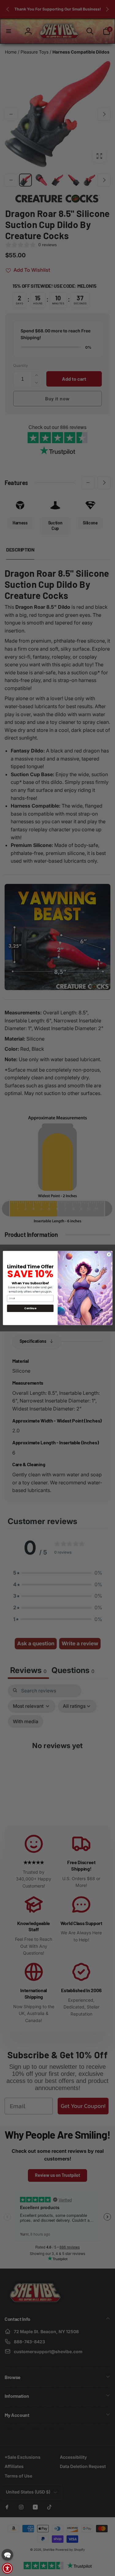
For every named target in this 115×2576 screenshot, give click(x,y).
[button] (7, 2555)
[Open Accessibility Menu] (7, 2568)
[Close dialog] (109, 1254)
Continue (30, 1308)
